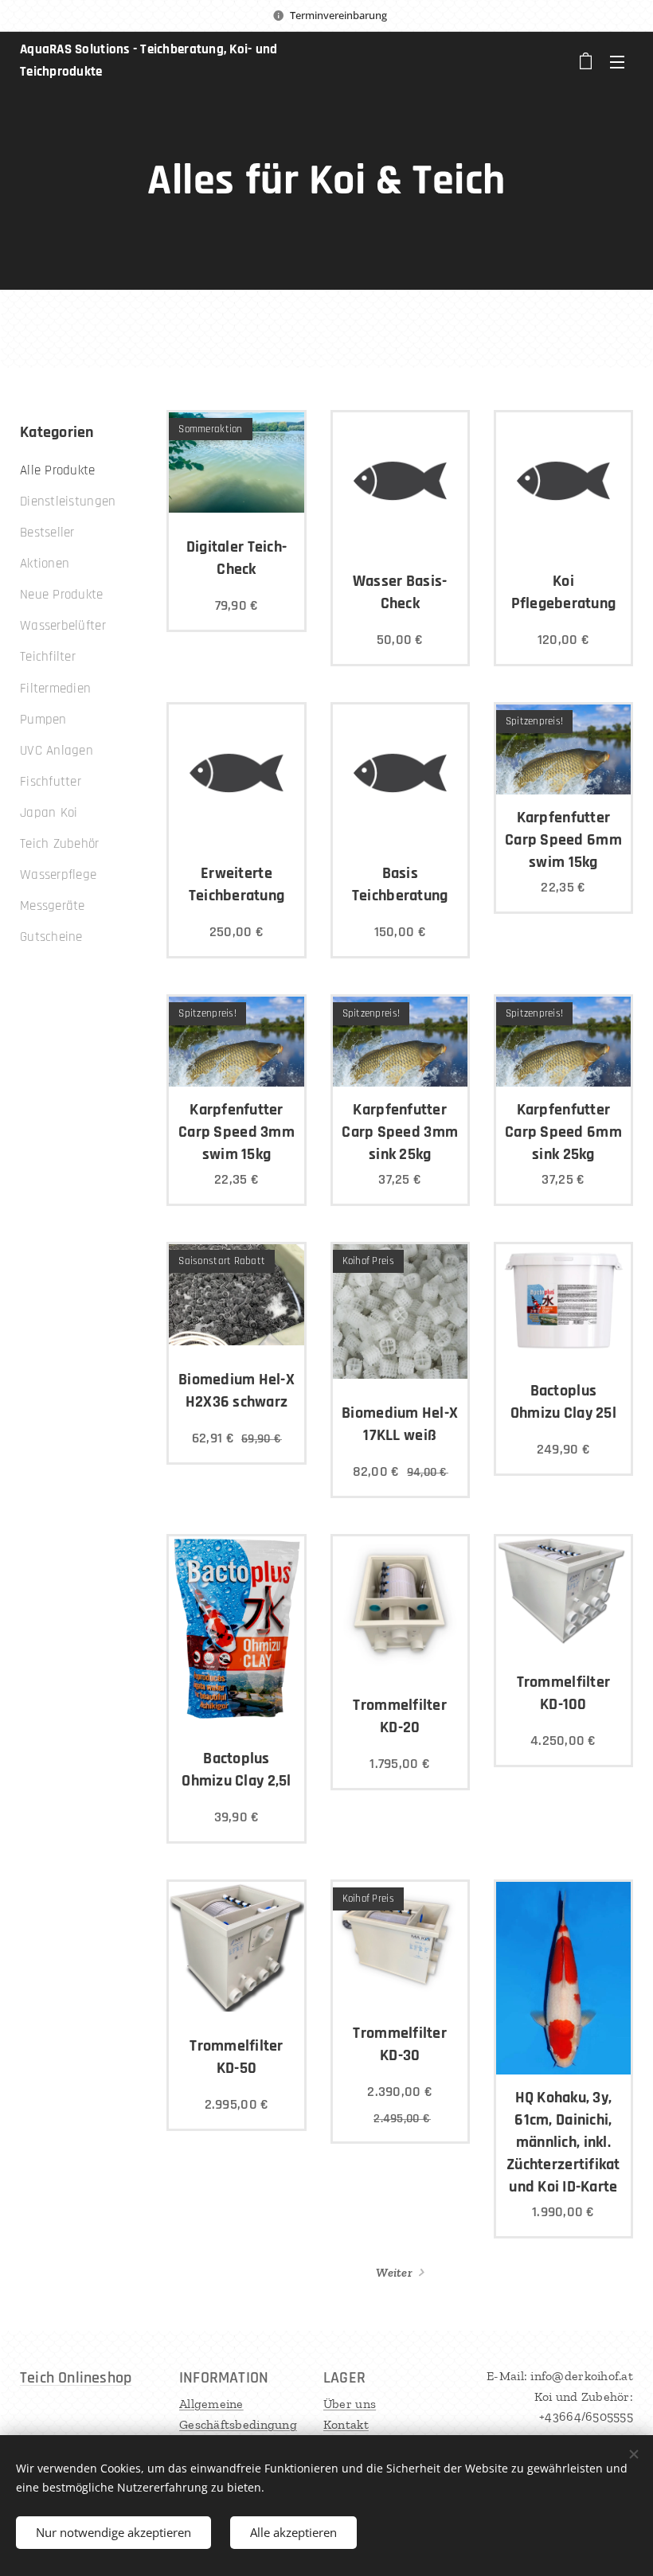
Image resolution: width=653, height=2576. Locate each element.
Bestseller (47, 533)
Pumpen (43, 720)
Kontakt (346, 2424)
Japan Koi (49, 813)
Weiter (394, 2272)
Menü (617, 61)
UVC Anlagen (57, 751)
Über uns (350, 2404)
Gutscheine (51, 937)
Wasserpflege (58, 875)
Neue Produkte (62, 595)
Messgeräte (53, 906)
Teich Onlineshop (76, 2378)
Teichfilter (48, 657)
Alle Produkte (58, 470)
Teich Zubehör (60, 844)
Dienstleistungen (68, 502)
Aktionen (45, 564)
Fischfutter (51, 782)
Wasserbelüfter (63, 626)
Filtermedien (55, 689)
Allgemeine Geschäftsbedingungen (238, 2424)
